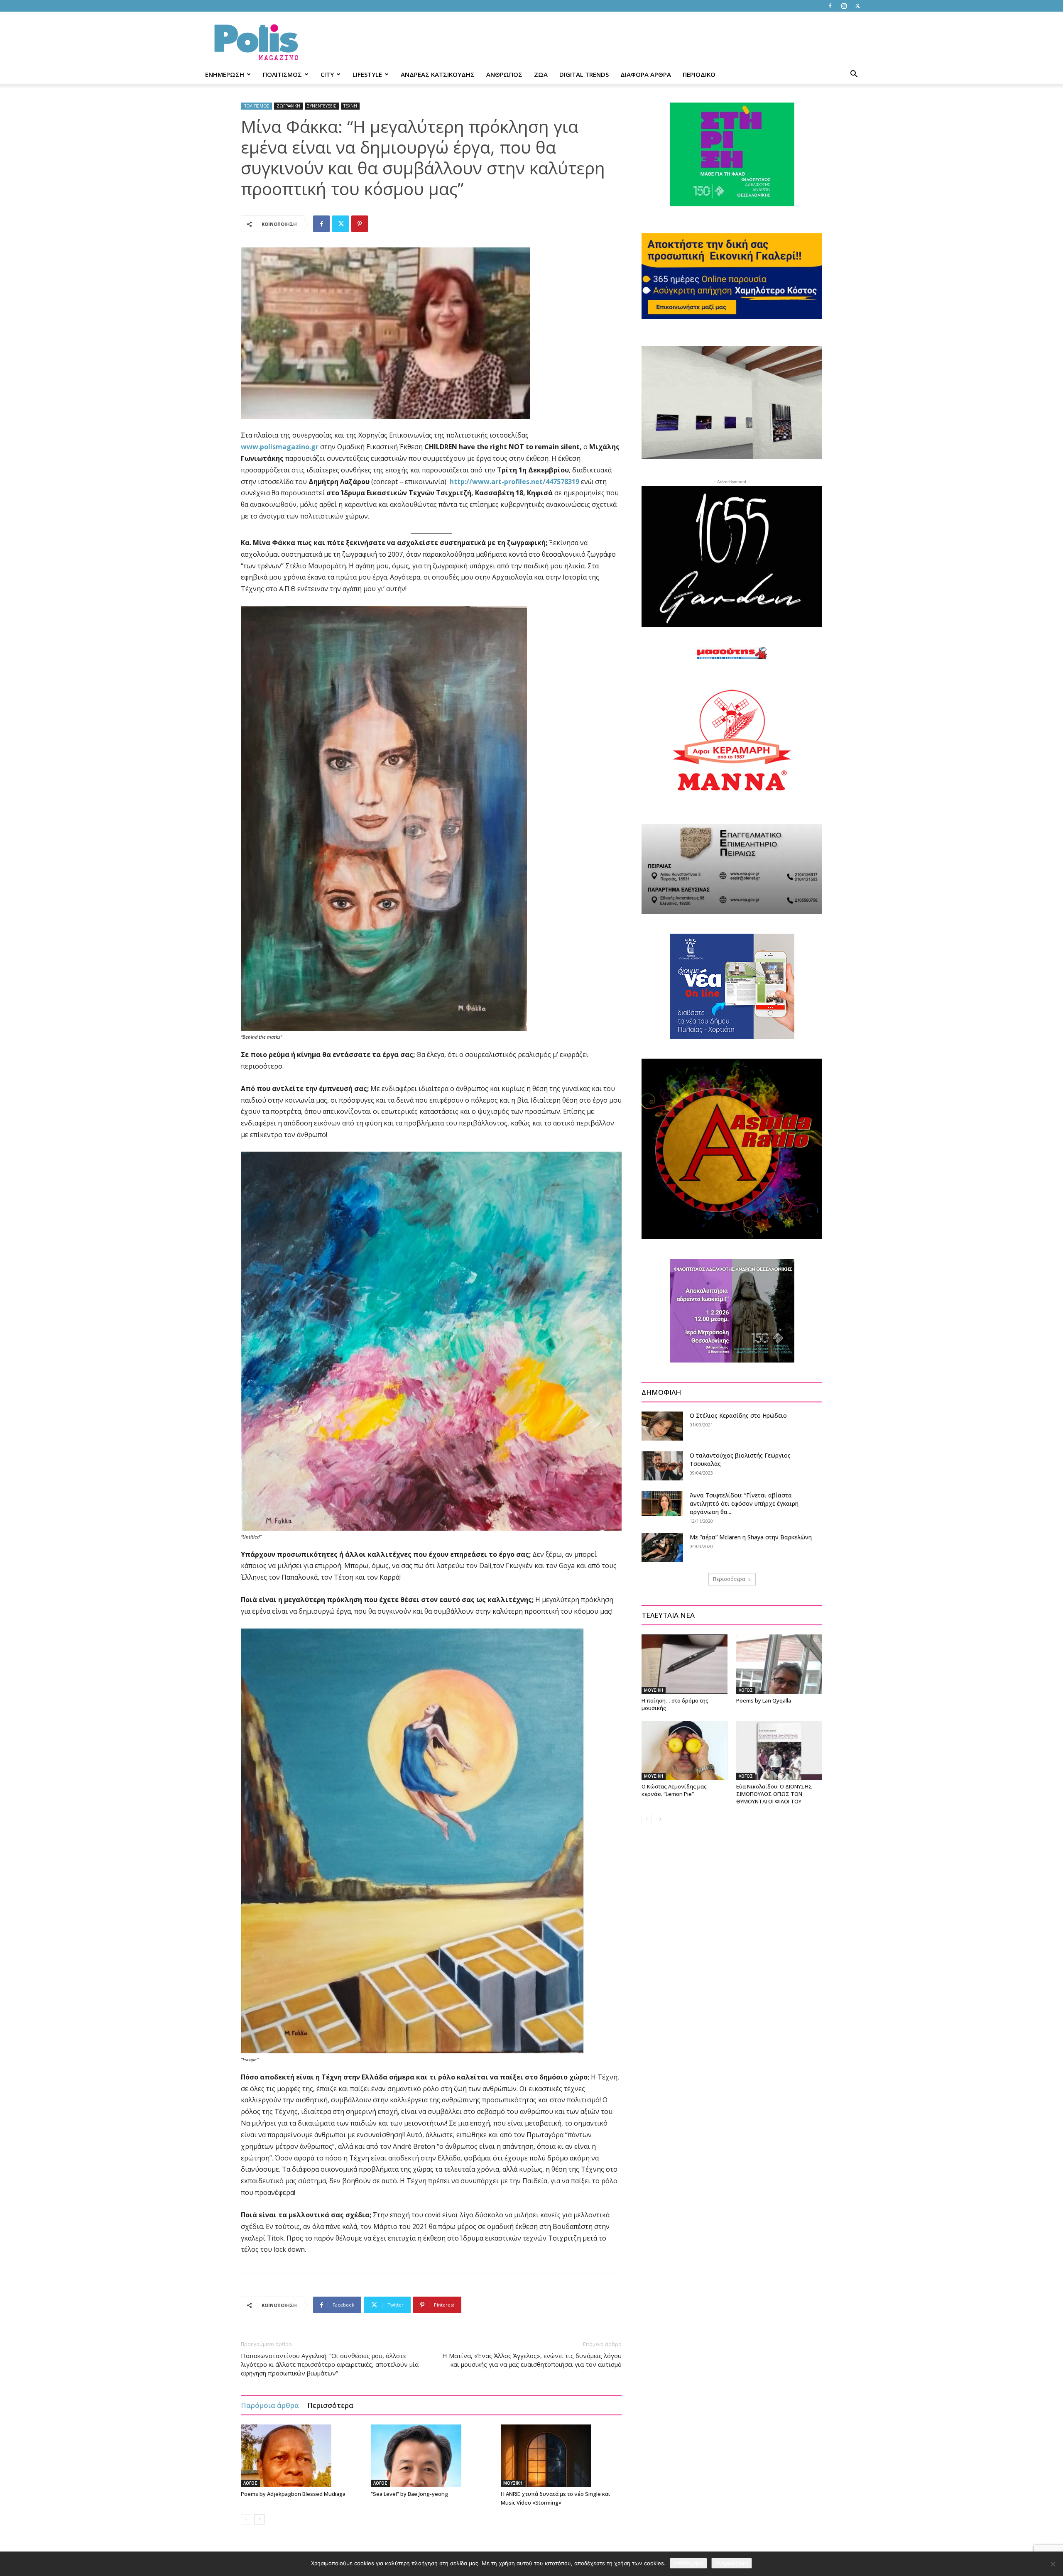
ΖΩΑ (541, 74)
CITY (327, 74)
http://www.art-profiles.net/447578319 (514, 482)
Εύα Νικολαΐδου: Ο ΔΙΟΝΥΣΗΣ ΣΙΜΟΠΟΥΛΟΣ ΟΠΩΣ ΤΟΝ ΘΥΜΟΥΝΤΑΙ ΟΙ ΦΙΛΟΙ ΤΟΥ (774, 1794)
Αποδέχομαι (688, 2563)
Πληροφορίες (732, 2563)
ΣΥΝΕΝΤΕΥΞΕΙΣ (322, 106)
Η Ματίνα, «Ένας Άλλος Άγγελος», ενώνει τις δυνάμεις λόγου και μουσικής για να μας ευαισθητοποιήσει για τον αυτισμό (532, 2360)
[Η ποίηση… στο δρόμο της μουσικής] (685, 1664)
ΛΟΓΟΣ (250, 2483)
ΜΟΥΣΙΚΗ (513, 2483)
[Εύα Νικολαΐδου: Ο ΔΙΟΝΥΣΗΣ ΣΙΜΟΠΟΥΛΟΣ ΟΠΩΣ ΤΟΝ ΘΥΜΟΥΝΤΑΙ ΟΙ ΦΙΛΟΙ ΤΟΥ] (779, 1750)
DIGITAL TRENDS (584, 74)
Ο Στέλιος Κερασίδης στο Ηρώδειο (738, 1415)
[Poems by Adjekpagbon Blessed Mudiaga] (301, 2456)
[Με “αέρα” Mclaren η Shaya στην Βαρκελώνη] (662, 1548)
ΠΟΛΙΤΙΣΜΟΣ (282, 74)
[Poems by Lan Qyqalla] (779, 1664)
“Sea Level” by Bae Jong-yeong (409, 2494)
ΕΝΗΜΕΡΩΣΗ (225, 74)
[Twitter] (857, 6)
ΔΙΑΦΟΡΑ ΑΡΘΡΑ (646, 74)
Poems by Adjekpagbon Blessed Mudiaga (293, 2494)
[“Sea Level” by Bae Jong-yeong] (431, 2456)
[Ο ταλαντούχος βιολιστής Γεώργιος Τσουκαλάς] (662, 1466)
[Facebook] (830, 6)
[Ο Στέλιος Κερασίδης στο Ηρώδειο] (662, 1426)
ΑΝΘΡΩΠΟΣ (504, 74)
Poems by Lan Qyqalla (764, 1700)
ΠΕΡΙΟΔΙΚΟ (699, 74)
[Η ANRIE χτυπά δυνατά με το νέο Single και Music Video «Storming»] (561, 2456)
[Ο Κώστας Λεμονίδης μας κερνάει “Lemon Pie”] (685, 1750)
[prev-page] (246, 2519)
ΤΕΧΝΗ (350, 106)
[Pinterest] (360, 224)
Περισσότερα (330, 2405)
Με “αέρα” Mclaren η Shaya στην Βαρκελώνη (751, 1537)
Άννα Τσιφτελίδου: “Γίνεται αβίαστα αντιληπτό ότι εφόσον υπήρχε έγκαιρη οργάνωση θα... (744, 1503)
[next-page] (259, 2519)
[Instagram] (844, 6)
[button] (854, 75)
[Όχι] (1053, 2564)
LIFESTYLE (367, 74)
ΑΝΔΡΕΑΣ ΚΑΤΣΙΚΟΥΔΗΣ (438, 74)
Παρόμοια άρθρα (270, 2405)
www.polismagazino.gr (280, 447)
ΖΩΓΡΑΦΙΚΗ (288, 106)
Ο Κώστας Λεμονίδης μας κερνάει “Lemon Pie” (674, 1790)
